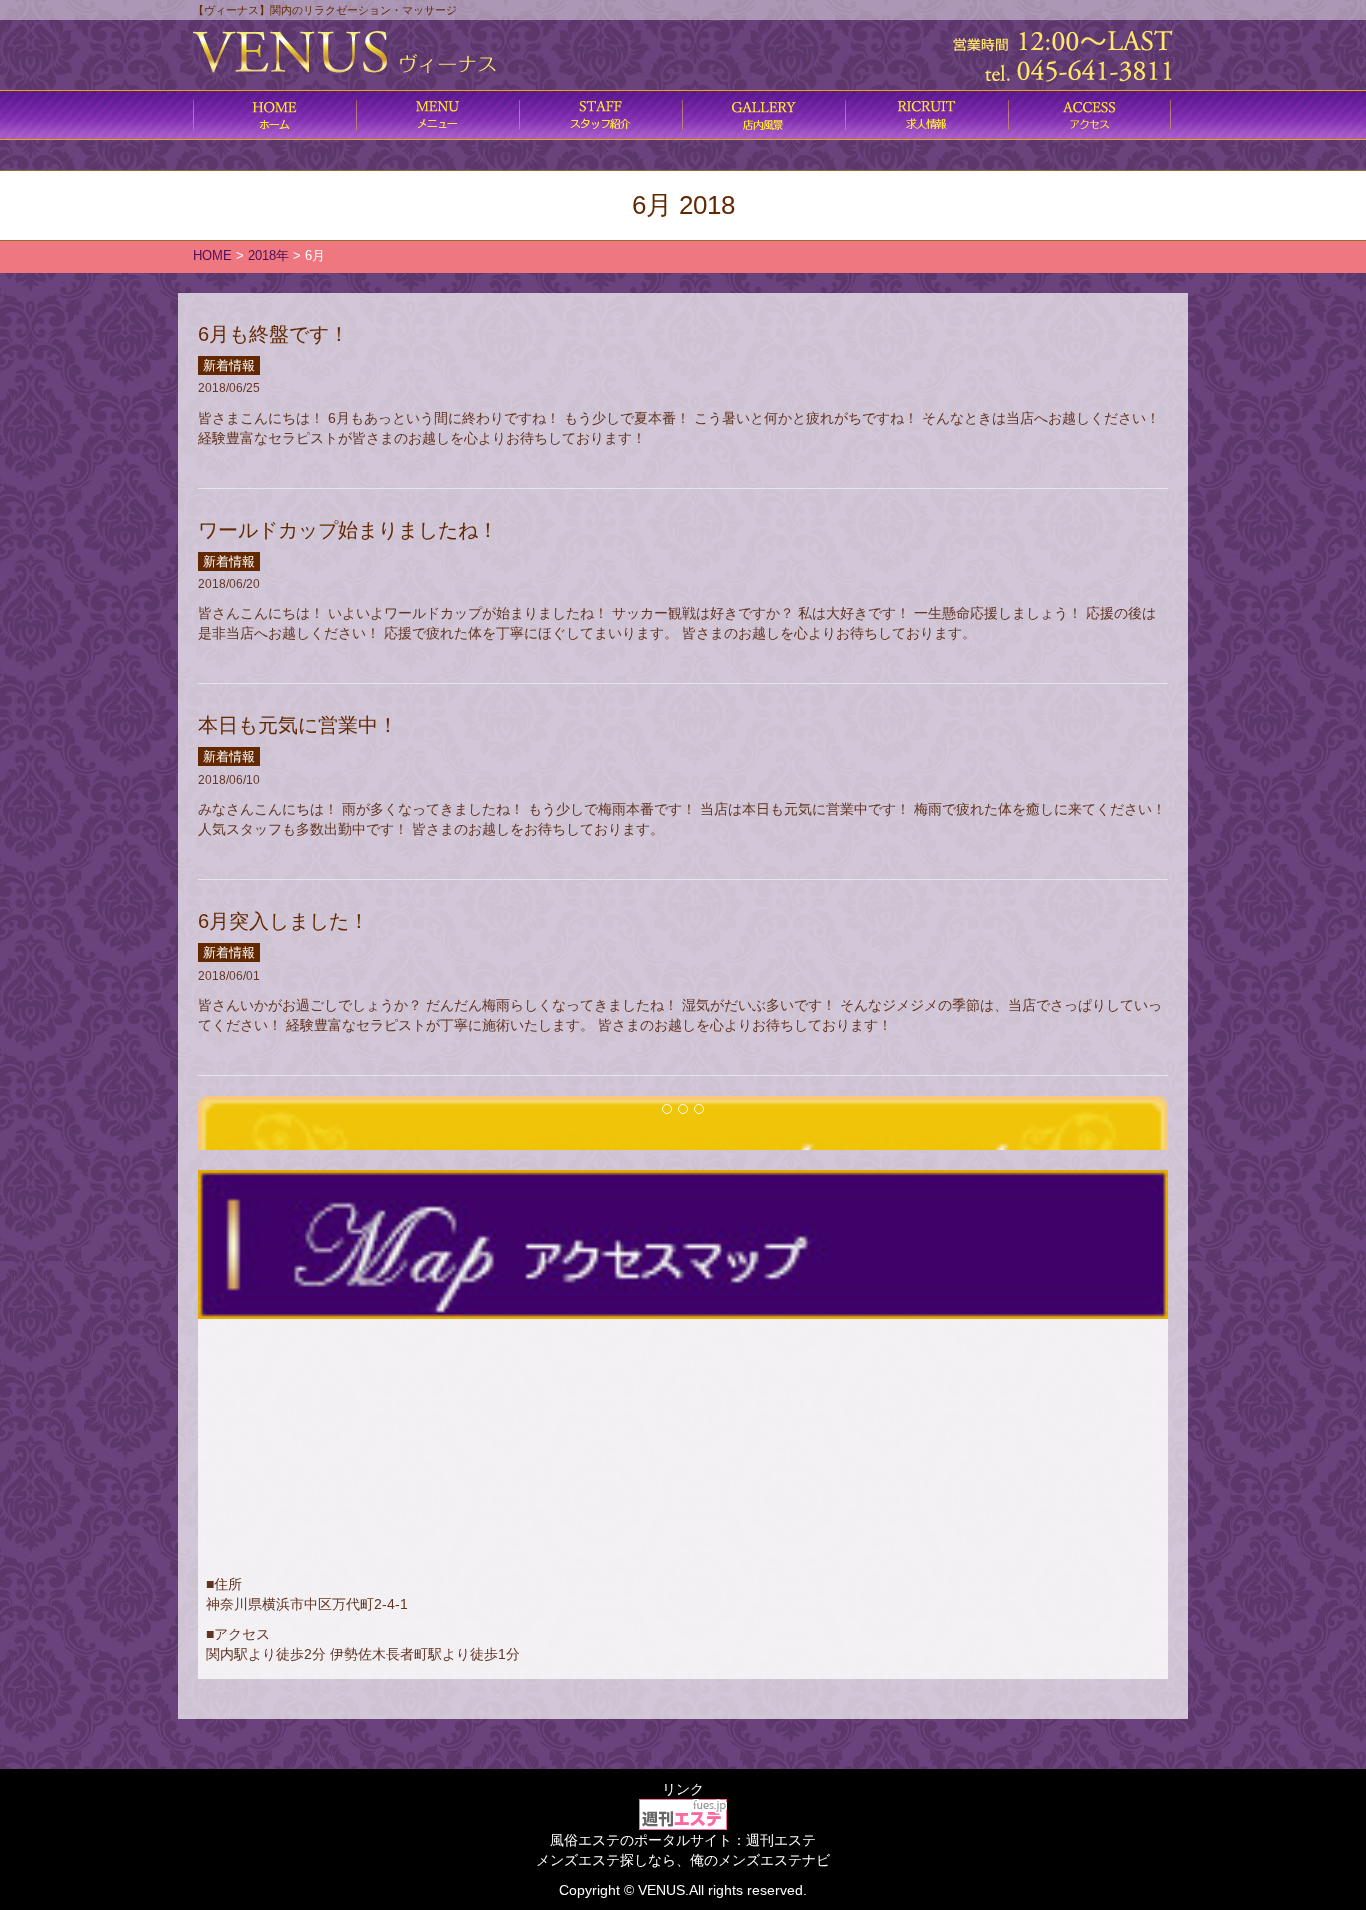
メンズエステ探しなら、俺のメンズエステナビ (683, 1860)
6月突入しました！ (283, 921)
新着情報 (229, 365)
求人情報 (926, 115)
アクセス (1089, 115)
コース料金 (437, 115)
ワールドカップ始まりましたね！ (348, 530)
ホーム (274, 115)
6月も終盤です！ (273, 334)
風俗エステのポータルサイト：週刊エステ (683, 1840)
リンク (683, 1789)
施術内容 (600, 115)
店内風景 (763, 115)
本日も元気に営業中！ (298, 725)
